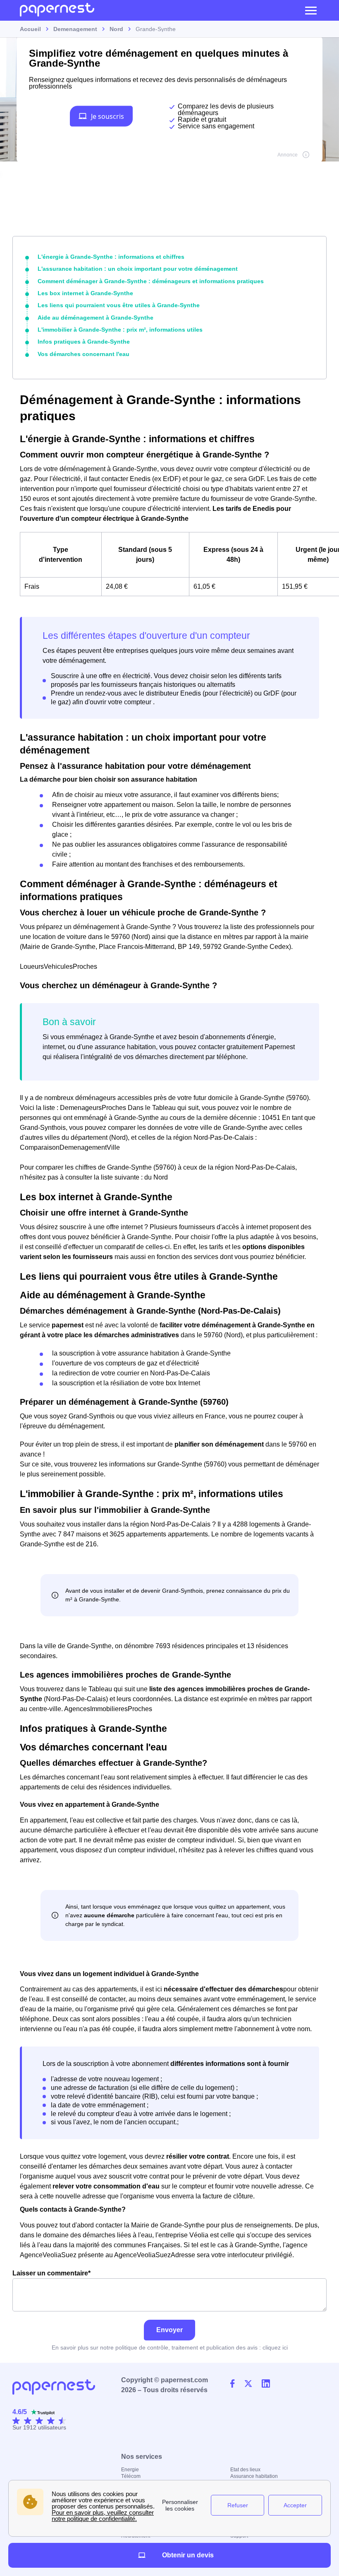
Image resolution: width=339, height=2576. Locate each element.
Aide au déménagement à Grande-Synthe (95, 318)
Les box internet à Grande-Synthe (85, 293)
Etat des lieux (245, 2470)
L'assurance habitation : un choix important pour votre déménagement (138, 269)
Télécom (131, 2476)
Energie (130, 2470)
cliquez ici (275, 2347)
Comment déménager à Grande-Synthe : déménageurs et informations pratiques (151, 281)
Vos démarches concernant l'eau (84, 354)
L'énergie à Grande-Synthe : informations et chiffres (111, 257)
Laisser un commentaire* (51, 2273)
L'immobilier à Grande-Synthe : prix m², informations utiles (120, 330)
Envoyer (169, 2330)
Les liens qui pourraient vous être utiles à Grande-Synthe (119, 305)
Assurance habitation (254, 2476)
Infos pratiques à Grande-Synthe (84, 342)
